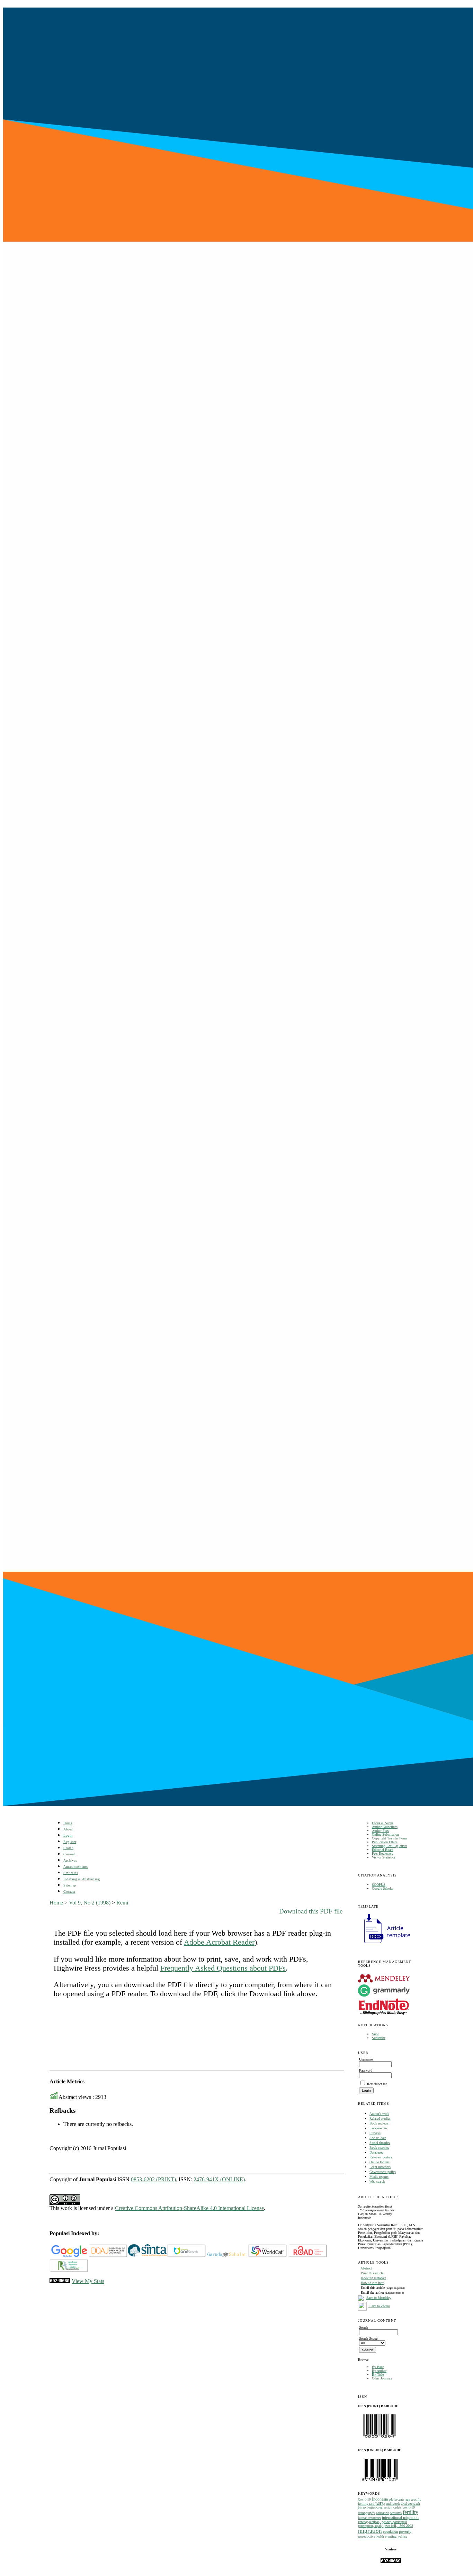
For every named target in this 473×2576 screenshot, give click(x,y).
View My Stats (88, 2281)
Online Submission (385, 1834)
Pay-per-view (378, 2128)
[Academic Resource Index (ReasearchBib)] (69, 2271)
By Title (378, 2374)
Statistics (71, 1873)
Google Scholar (383, 1888)
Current (69, 1854)
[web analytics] (60, 2281)
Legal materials (380, 2167)
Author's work (379, 2114)
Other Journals (382, 2378)
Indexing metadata (373, 2278)
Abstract (366, 2268)
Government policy (383, 2172)
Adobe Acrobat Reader (219, 1942)
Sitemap (70, 1885)
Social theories (380, 2143)
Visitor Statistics (383, 1857)
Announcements (76, 1867)
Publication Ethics (385, 1842)
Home (68, 1823)
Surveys (375, 2133)
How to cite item (373, 2283)
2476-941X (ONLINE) (219, 2179)
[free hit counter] (391, 2562)
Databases (376, 2152)
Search (68, 1848)
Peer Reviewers (382, 1853)
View (375, 2034)
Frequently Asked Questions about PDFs (223, 1968)
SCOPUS (379, 1885)
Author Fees (380, 1831)
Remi (122, 1903)
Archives (70, 1860)
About (68, 1829)
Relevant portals (381, 2157)
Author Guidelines (385, 1827)
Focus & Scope (383, 1823)
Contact (69, 1892)
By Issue (378, 2367)
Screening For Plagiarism (390, 1846)
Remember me (377, 2084)
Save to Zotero (379, 2306)
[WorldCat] (267, 2256)
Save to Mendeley (379, 2298)
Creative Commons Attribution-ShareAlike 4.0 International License (189, 2208)
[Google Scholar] (69, 2256)
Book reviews (379, 2123)
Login (68, 1835)
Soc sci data (378, 2138)
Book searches (379, 2148)
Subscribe (379, 2038)
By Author (379, 2371)
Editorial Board (383, 1850)
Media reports (379, 2177)
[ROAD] (308, 2256)
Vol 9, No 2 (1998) (90, 1903)
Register (70, 1842)
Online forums (380, 2162)
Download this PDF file (311, 1911)
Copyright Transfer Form (389, 1838)
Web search (377, 2181)
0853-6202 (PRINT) (153, 2179)
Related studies (380, 2118)
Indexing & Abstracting (82, 1879)
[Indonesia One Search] (186, 2256)
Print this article (372, 2273)
